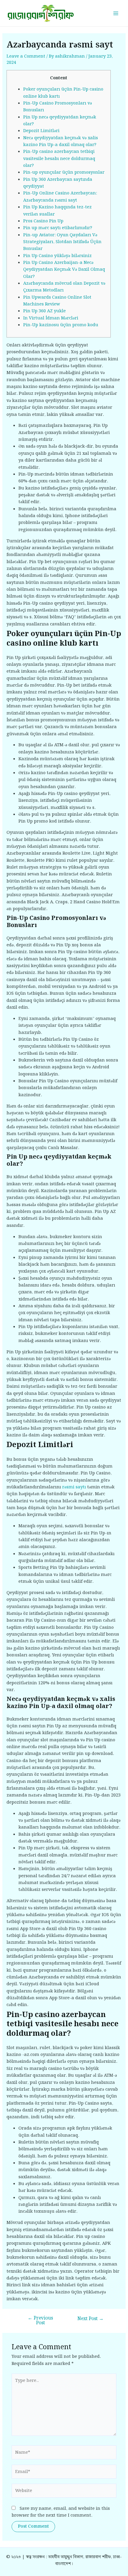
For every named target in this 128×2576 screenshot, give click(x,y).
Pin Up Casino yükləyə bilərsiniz (57, 256)
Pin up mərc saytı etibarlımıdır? (58, 228)
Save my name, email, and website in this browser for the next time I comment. (61, 2512)
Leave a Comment (26, 56)
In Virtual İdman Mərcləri (51, 318)
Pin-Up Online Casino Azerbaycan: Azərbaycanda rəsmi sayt (60, 197)
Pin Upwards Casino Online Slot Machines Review (57, 301)
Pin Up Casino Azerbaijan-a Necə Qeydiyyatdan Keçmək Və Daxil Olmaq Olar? (64, 270)
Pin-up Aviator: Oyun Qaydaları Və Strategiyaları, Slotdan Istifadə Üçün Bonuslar (62, 242)
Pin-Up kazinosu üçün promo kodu (61, 325)
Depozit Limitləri (41, 131)
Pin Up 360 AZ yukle (45, 311)
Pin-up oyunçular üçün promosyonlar (64, 172)
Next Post (90, 2319)
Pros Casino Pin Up (43, 221)
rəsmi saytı (74, 1487)
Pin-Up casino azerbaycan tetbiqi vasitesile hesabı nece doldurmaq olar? (59, 159)
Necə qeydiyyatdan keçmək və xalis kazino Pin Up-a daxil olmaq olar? (61, 141)
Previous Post (40, 2321)
